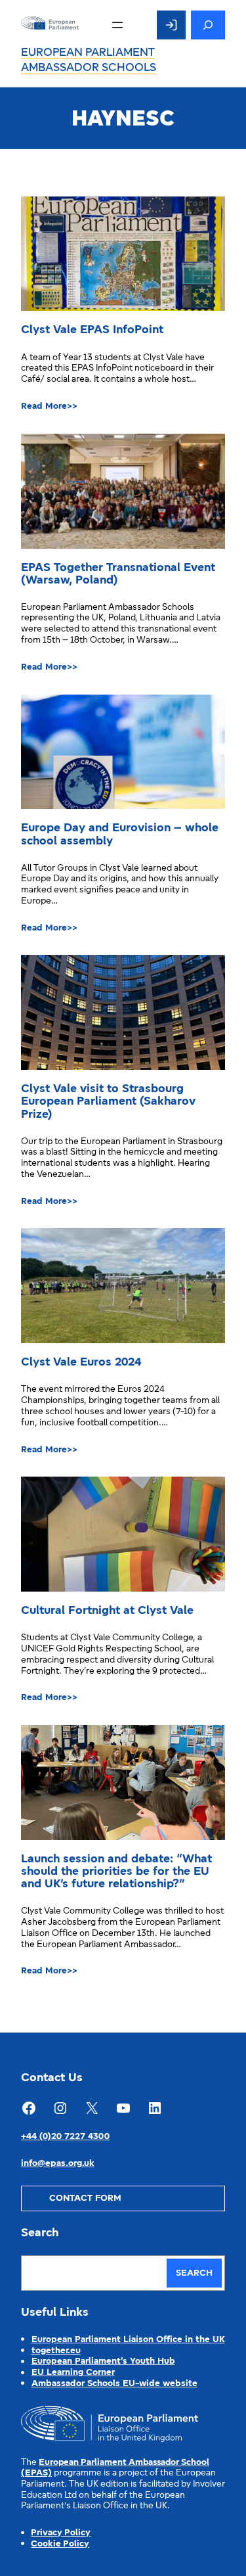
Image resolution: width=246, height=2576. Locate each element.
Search (194, 2273)
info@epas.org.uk (58, 2164)
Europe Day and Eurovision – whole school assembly (120, 835)
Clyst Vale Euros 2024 (81, 1363)
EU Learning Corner (73, 2373)
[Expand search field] (208, 25)
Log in (171, 25)
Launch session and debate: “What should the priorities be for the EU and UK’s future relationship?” (116, 1872)
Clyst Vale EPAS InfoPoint (92, 330)
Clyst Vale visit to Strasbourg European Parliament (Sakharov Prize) (108, 1102)
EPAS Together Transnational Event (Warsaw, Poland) (118, 574)
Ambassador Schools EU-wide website (114, 2384)
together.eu (56, 2351)
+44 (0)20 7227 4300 (65, 2137)
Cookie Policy (60, 2544)
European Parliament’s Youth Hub (103, 2361)
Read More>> (49, 407)
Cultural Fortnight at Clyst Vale (107, 1611)
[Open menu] (117, 25)
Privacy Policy (61, 2533)
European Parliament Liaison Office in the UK (128, 2340)
